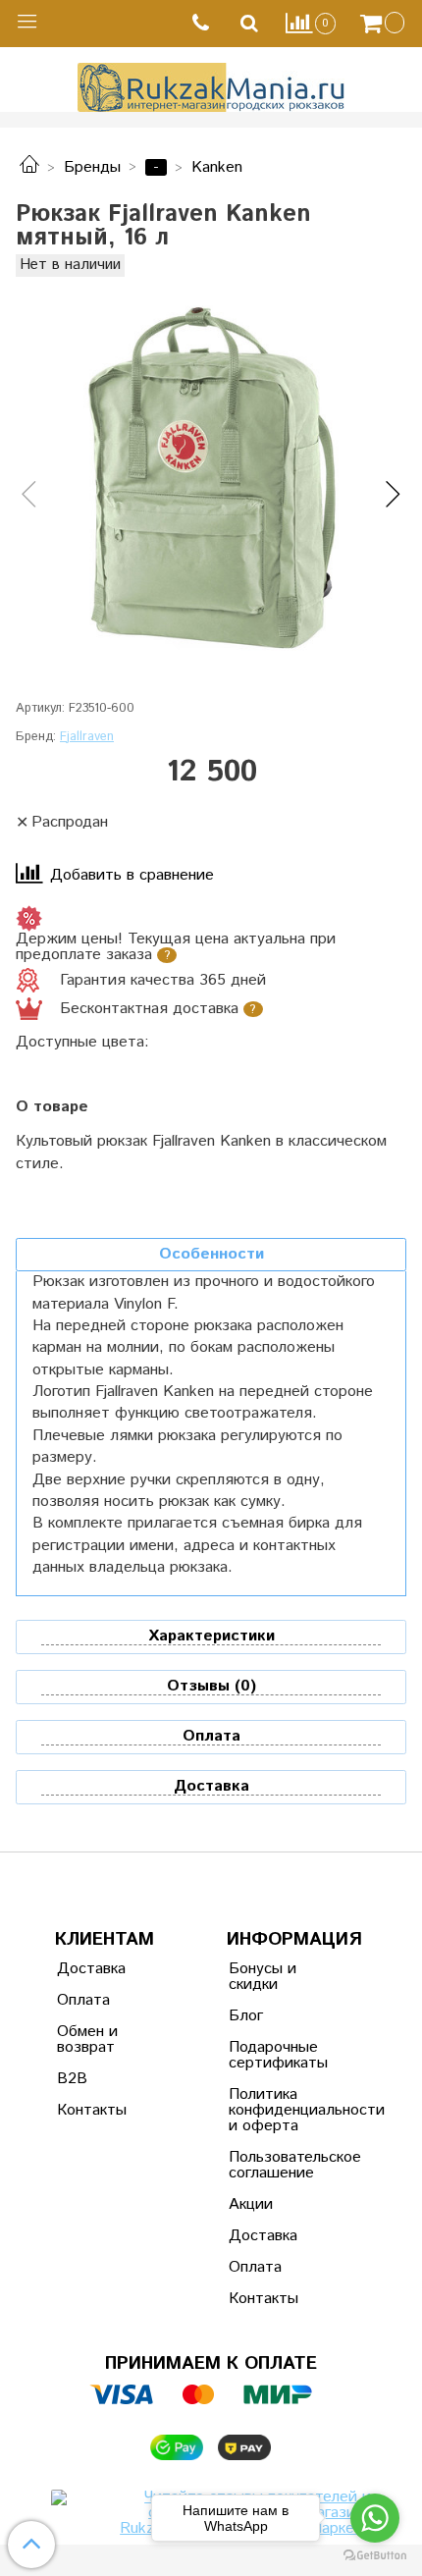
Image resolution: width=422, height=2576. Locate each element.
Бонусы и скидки (263, 1977)
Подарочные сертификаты (277, 2055)
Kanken (217, 167)
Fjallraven (87, 737)
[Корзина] (385, 24)
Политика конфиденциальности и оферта (277, 2110)
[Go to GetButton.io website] (375, 2556)
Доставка (91, 1969)
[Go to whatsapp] (375, 2518)
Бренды (92, 167)
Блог (246, 2016)
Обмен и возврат (87, 2039)
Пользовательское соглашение (277, 2165)
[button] (29, 496)
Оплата (83, 2000)
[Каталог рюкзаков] (29, 167)
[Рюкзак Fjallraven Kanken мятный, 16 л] (211, 478)
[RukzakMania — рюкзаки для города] (211, 85)
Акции (251, 2204)
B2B (72, 2079)
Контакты (92, 2110)
